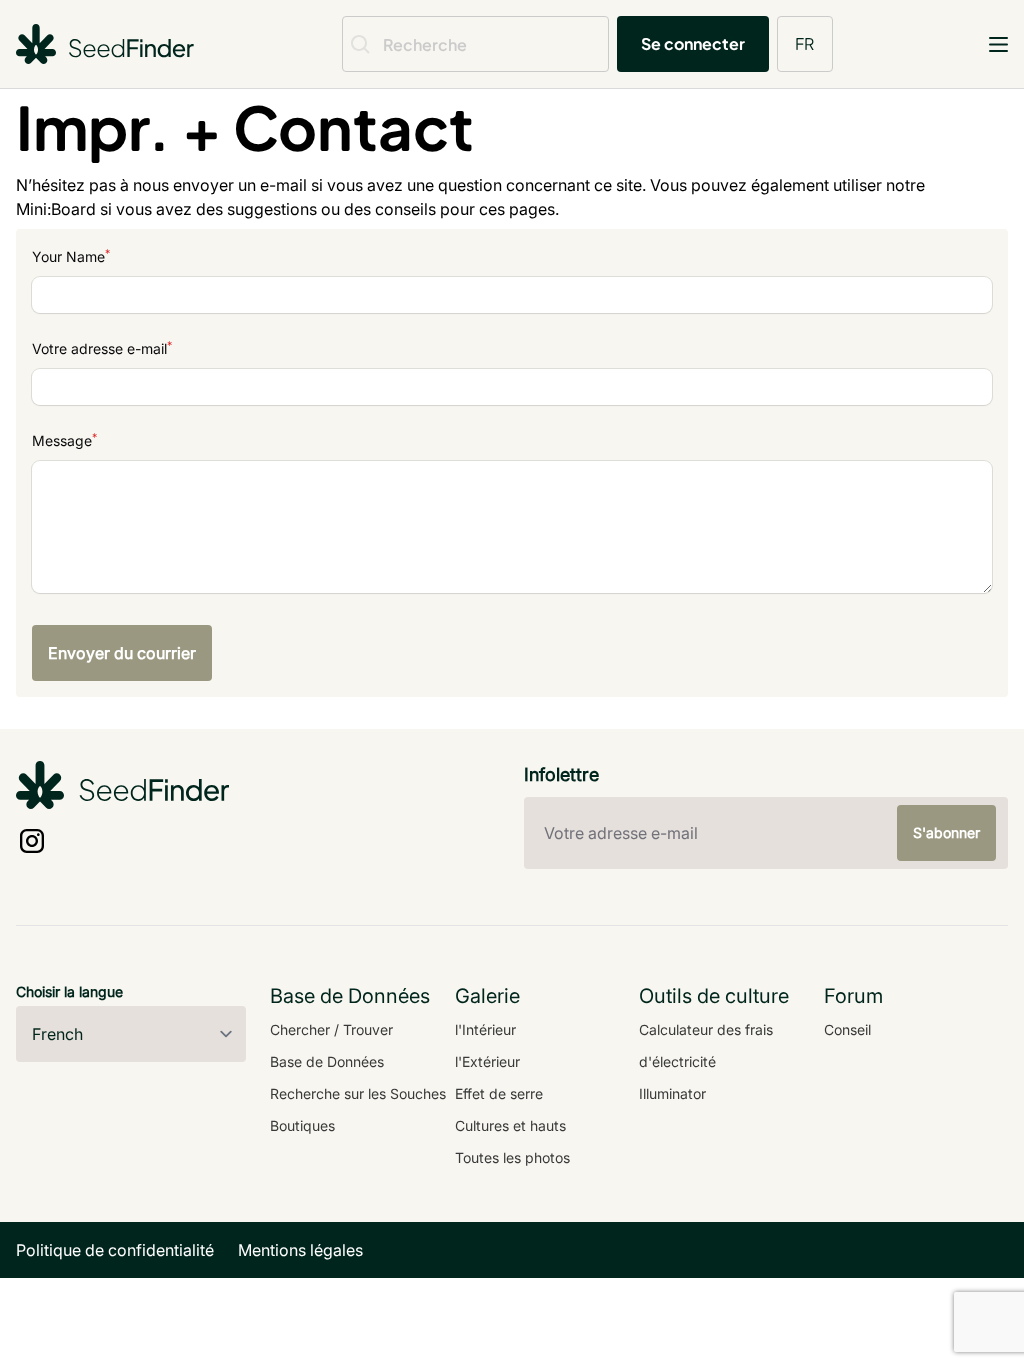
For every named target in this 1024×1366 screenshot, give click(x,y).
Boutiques (302, 1125)
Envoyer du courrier (122, 653)
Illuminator (672, 1093)
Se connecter (693, 43)
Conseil (847, 1029)
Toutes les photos (512, 1157)
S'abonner (946, 832)
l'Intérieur (485, 1029)
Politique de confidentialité (115, 1250)
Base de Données (327, 1061)
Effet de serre (499, 1093)
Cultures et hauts (510, 1125)
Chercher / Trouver (331, 1029)
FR (804, 43)
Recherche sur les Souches (358, 1093)
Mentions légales (300, 1250)
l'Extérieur (487, 1061)
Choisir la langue (69, 991)
